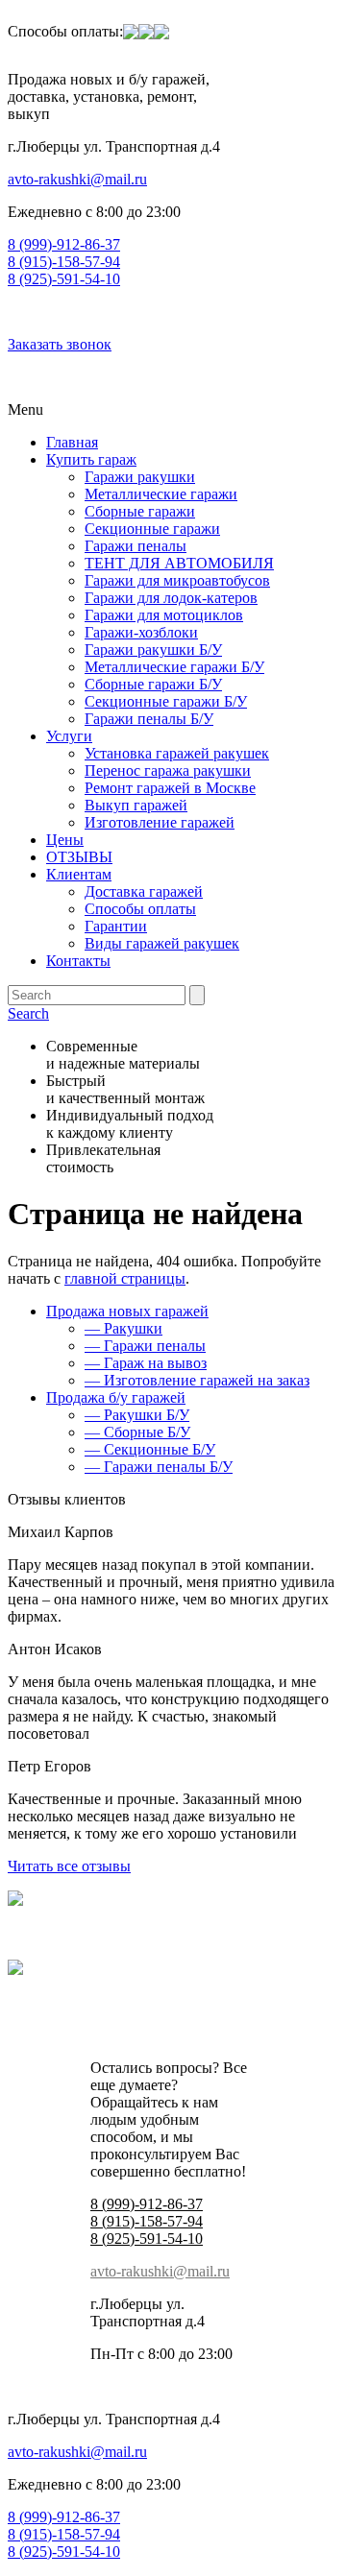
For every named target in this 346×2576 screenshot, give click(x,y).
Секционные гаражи (152, 529)
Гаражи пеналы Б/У (149, 719)
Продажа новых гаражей (127, 1311)
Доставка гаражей (144, 891)
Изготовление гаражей (160, 822)
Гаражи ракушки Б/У (153, 650)
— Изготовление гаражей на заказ (197, 1380)
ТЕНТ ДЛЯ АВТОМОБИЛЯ (179, 563)
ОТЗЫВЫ (79, 857)
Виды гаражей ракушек (162, 943)
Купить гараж (91, 459)
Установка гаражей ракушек (177, 753)
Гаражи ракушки (140, 477)
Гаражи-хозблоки (141, 632)
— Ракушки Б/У (137, 1415)
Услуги (69, 736)
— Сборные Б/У (137, 1432)
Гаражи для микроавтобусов (177, 580)
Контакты (78, 961)
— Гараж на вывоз (146, 1363)
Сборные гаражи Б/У (153, 684)
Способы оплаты (140, 909)
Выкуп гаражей (136, 805)
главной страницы (125, 1278)
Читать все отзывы (69, 1866)
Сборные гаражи (140, 511)
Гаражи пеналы (136, 546)
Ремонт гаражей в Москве (170, 788)
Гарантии (116, 926)
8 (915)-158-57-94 (64, 262)
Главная (72, 442)
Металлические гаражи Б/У (174, 667)
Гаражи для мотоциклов (164, 615)
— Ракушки (124, 1328)
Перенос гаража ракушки (168, 770)
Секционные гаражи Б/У (166, 701)
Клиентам (79, 874)
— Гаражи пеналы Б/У (159, 1467)
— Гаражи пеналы (145, 1346)
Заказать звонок (60, 344)
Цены (65, 840)
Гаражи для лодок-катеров (171, 598)
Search (28, 1013)
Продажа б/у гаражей (116, 1397)
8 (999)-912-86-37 (64, 244)
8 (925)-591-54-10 (64, 279)
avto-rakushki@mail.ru (77, 179)
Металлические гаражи (161, 494)
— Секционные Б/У (150, 1449)
